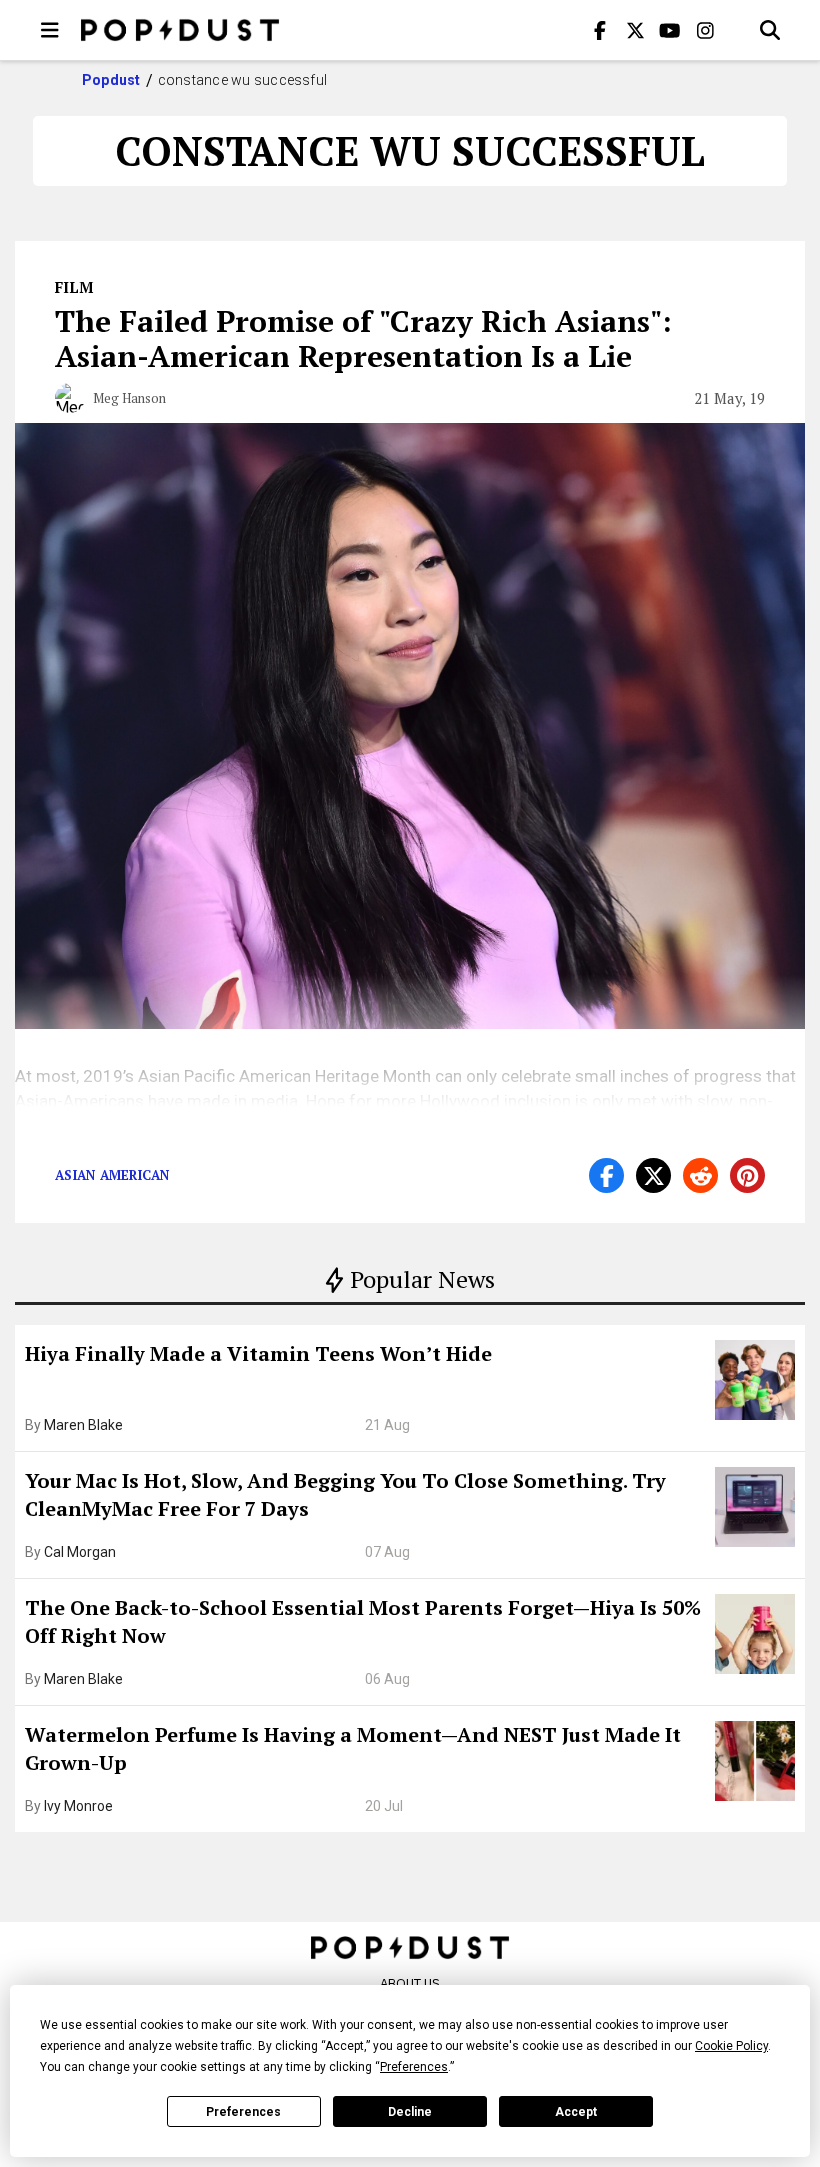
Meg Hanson (129, 398)
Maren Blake (83, 1425)
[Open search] (770, 30)
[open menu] (50, 30)
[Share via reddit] (700, 1175)
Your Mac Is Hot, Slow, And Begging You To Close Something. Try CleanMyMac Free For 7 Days (345, 1494)
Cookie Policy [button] (731, 2046)
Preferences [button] (414, 2067)
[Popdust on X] (635, 30)
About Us (410, 1983)
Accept (576, 2112)
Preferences (243, 2112)
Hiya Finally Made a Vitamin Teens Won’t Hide (258, 1353)
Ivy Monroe (78, 1806)
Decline (410, 2112)
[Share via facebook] (606, 1175)
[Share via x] (653, 1175)
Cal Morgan (80, 1552)
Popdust (111, 80)
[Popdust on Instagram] (705, 30)
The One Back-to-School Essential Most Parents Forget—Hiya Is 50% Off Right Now (363, 1621)
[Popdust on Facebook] (600, 30)
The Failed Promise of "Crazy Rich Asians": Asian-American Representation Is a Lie (363, 338)
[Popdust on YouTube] (670, 30)
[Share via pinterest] (747, 1175)
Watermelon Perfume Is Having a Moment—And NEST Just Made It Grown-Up (353, 1748)
